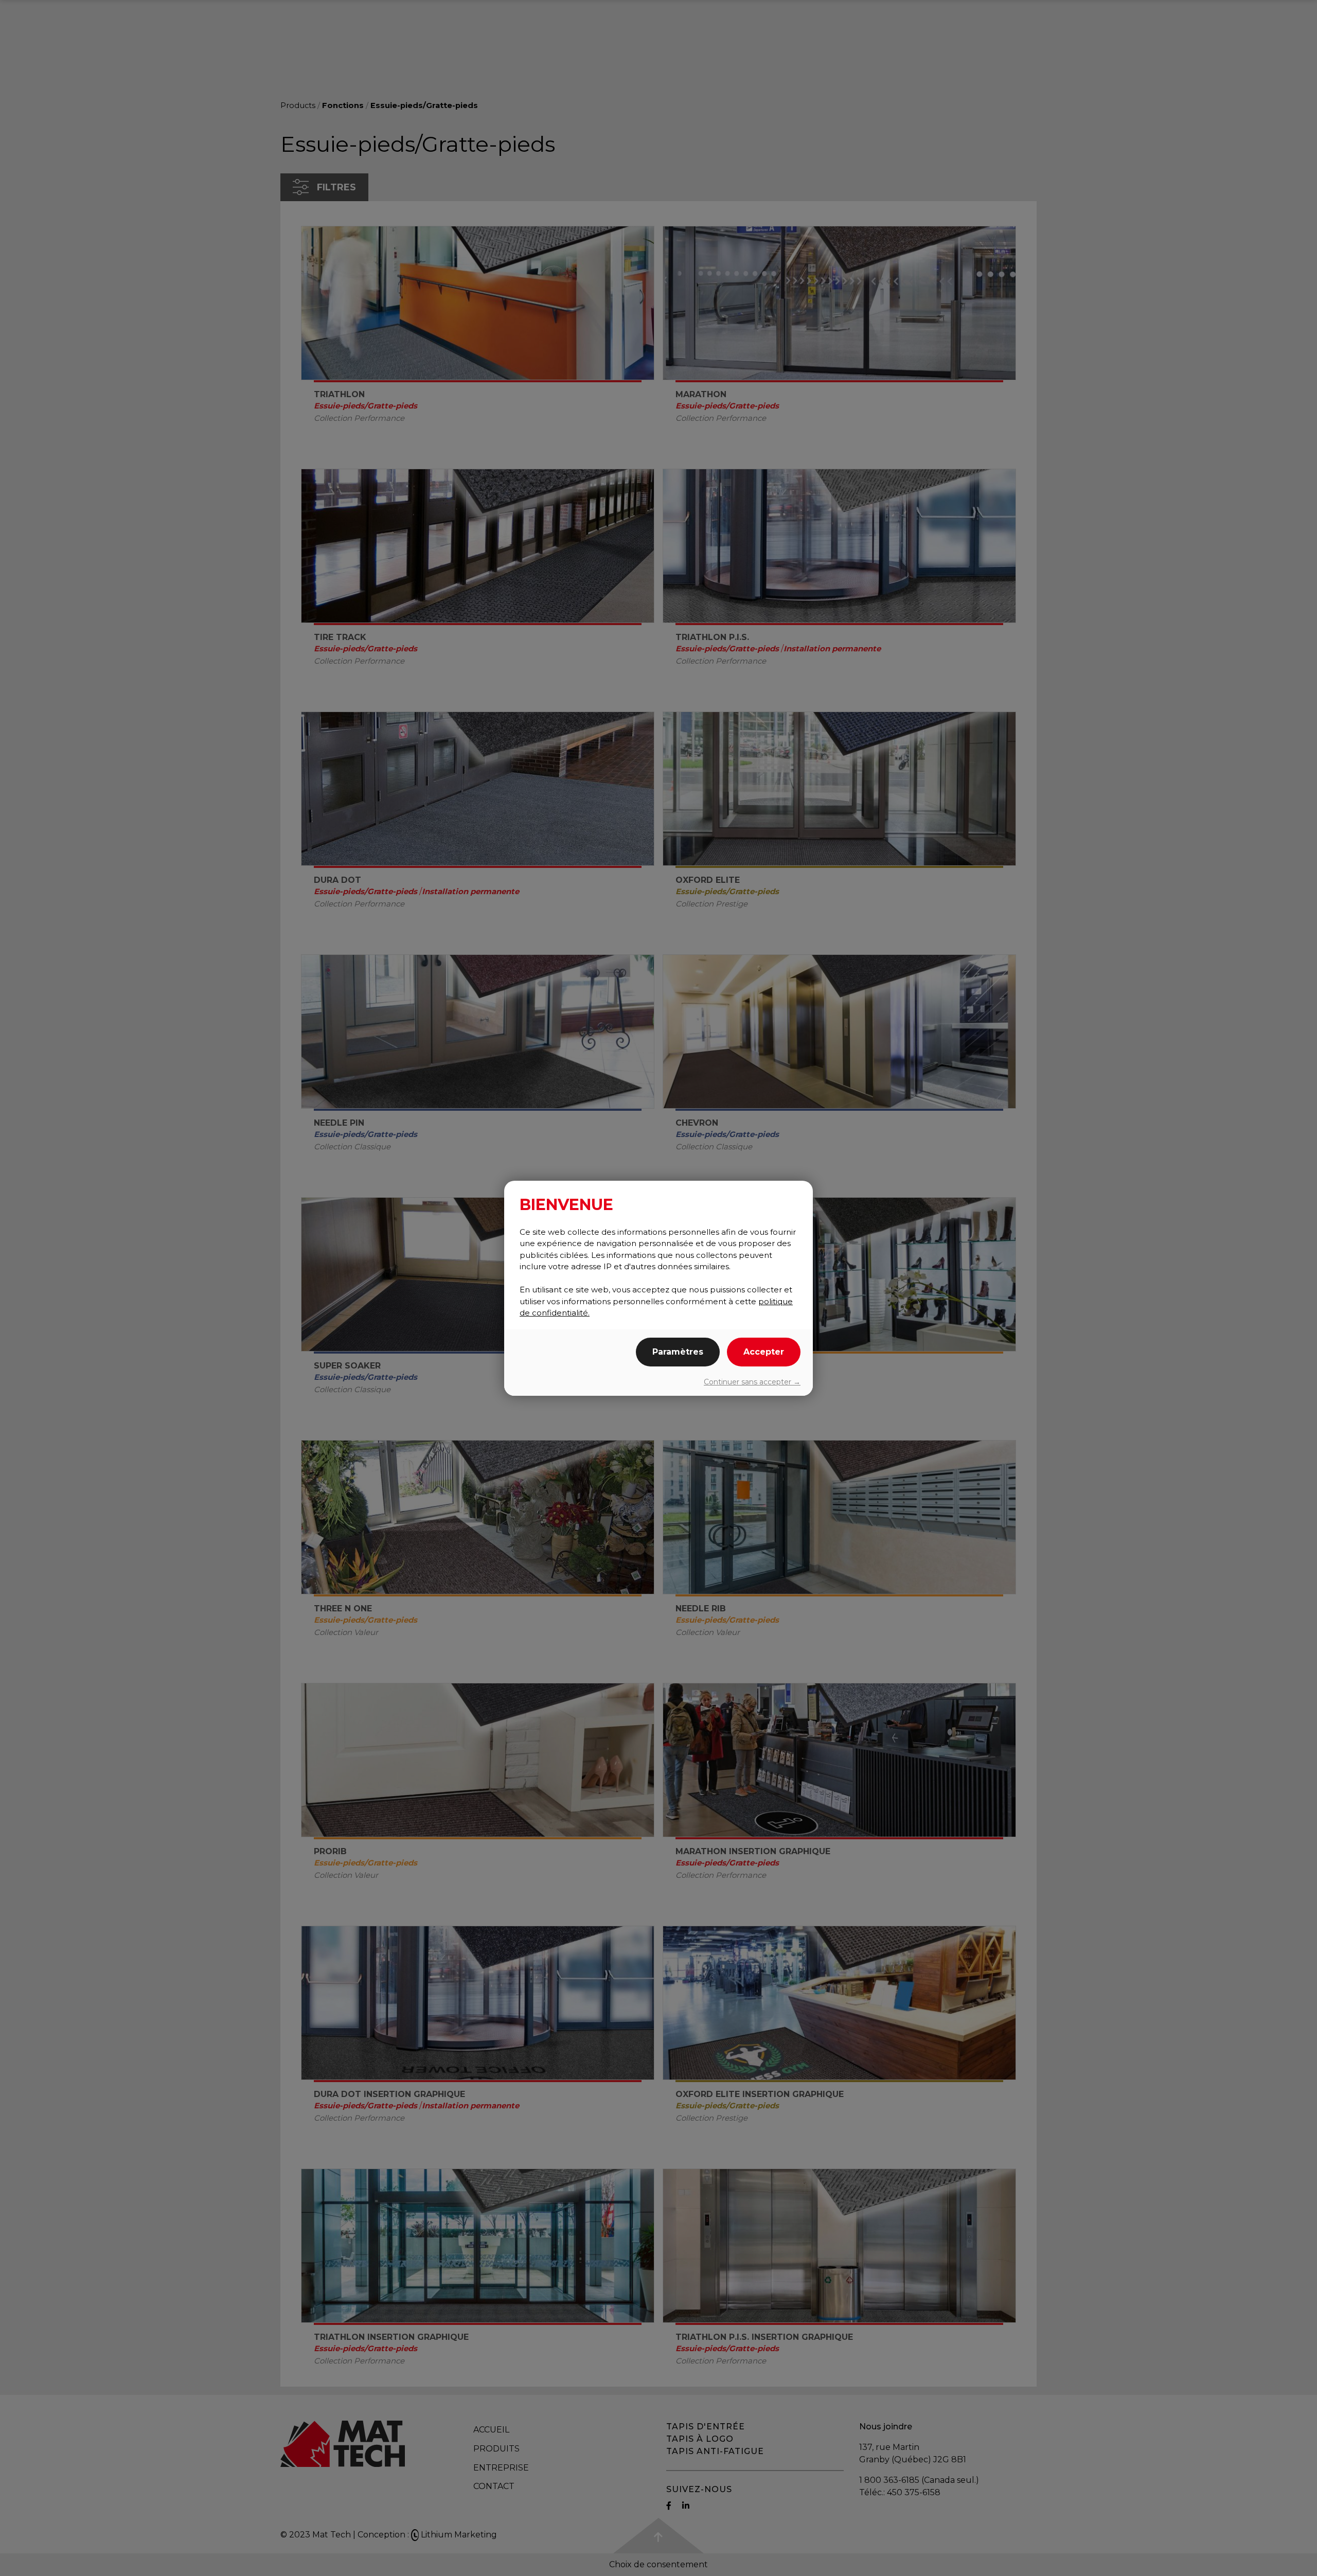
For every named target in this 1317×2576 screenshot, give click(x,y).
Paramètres (678, 1352)
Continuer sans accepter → (752, 1382)
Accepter (764, 1352)
